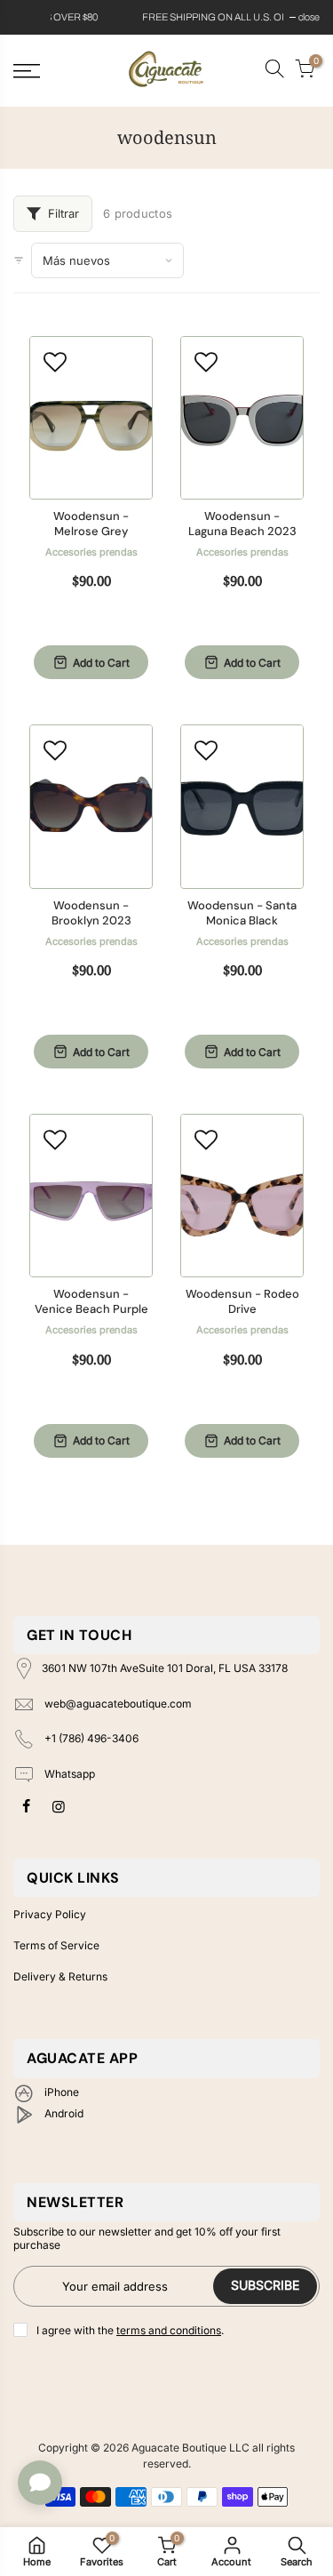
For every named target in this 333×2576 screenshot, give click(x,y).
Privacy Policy (50, 1914)
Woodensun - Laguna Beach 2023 (242, 524)
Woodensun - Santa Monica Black (242, 913)
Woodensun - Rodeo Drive (242, 1302)
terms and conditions (169, 2330)
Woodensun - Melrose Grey (91, 524)
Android (63, 2113)
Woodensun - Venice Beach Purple (91, 1302)
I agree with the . (130, 2330)
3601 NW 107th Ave (165, 1668)
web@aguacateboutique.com (118, 1704)
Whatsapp (68, 1774)
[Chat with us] (40, 2483)
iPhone (60, 2092)
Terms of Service (56, 1945)
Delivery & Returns (60, 1976)
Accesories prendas (91, 552)
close (33, 17)
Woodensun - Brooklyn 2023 (91, 913)
